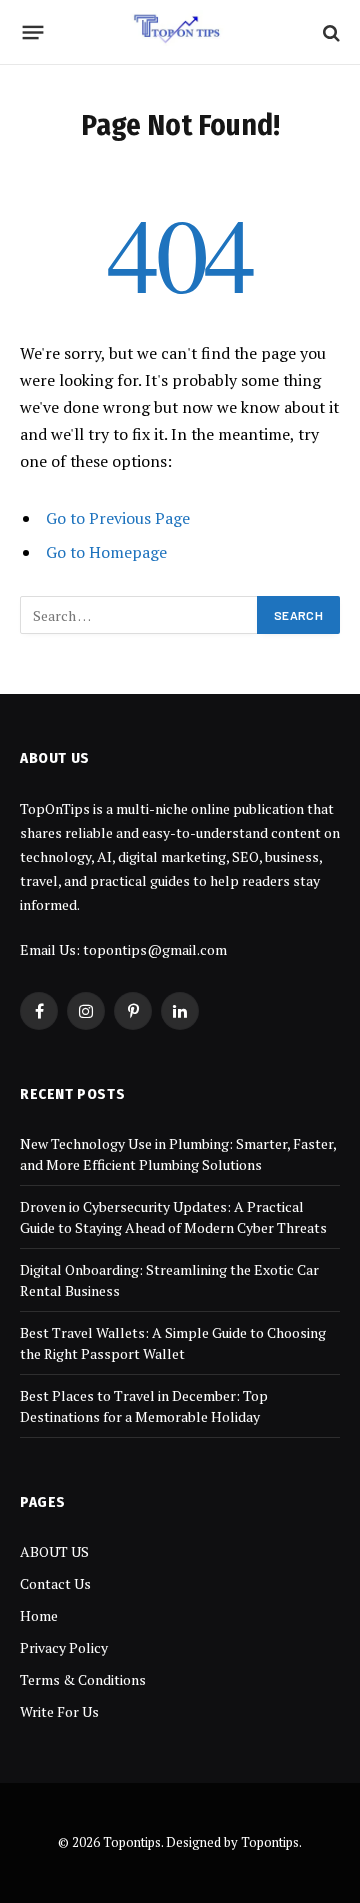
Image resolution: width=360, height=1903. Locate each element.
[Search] (329, 32)
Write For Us (59, 1711)
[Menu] (33, 33)
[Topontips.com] (180, 32)
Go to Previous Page (118, 518)
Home (39, 1615)
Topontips (270, 1842)
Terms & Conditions (83, 1679)
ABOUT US (54, 1551)
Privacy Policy (64, 1647)
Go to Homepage (106, 552)
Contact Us (55, 1583)
